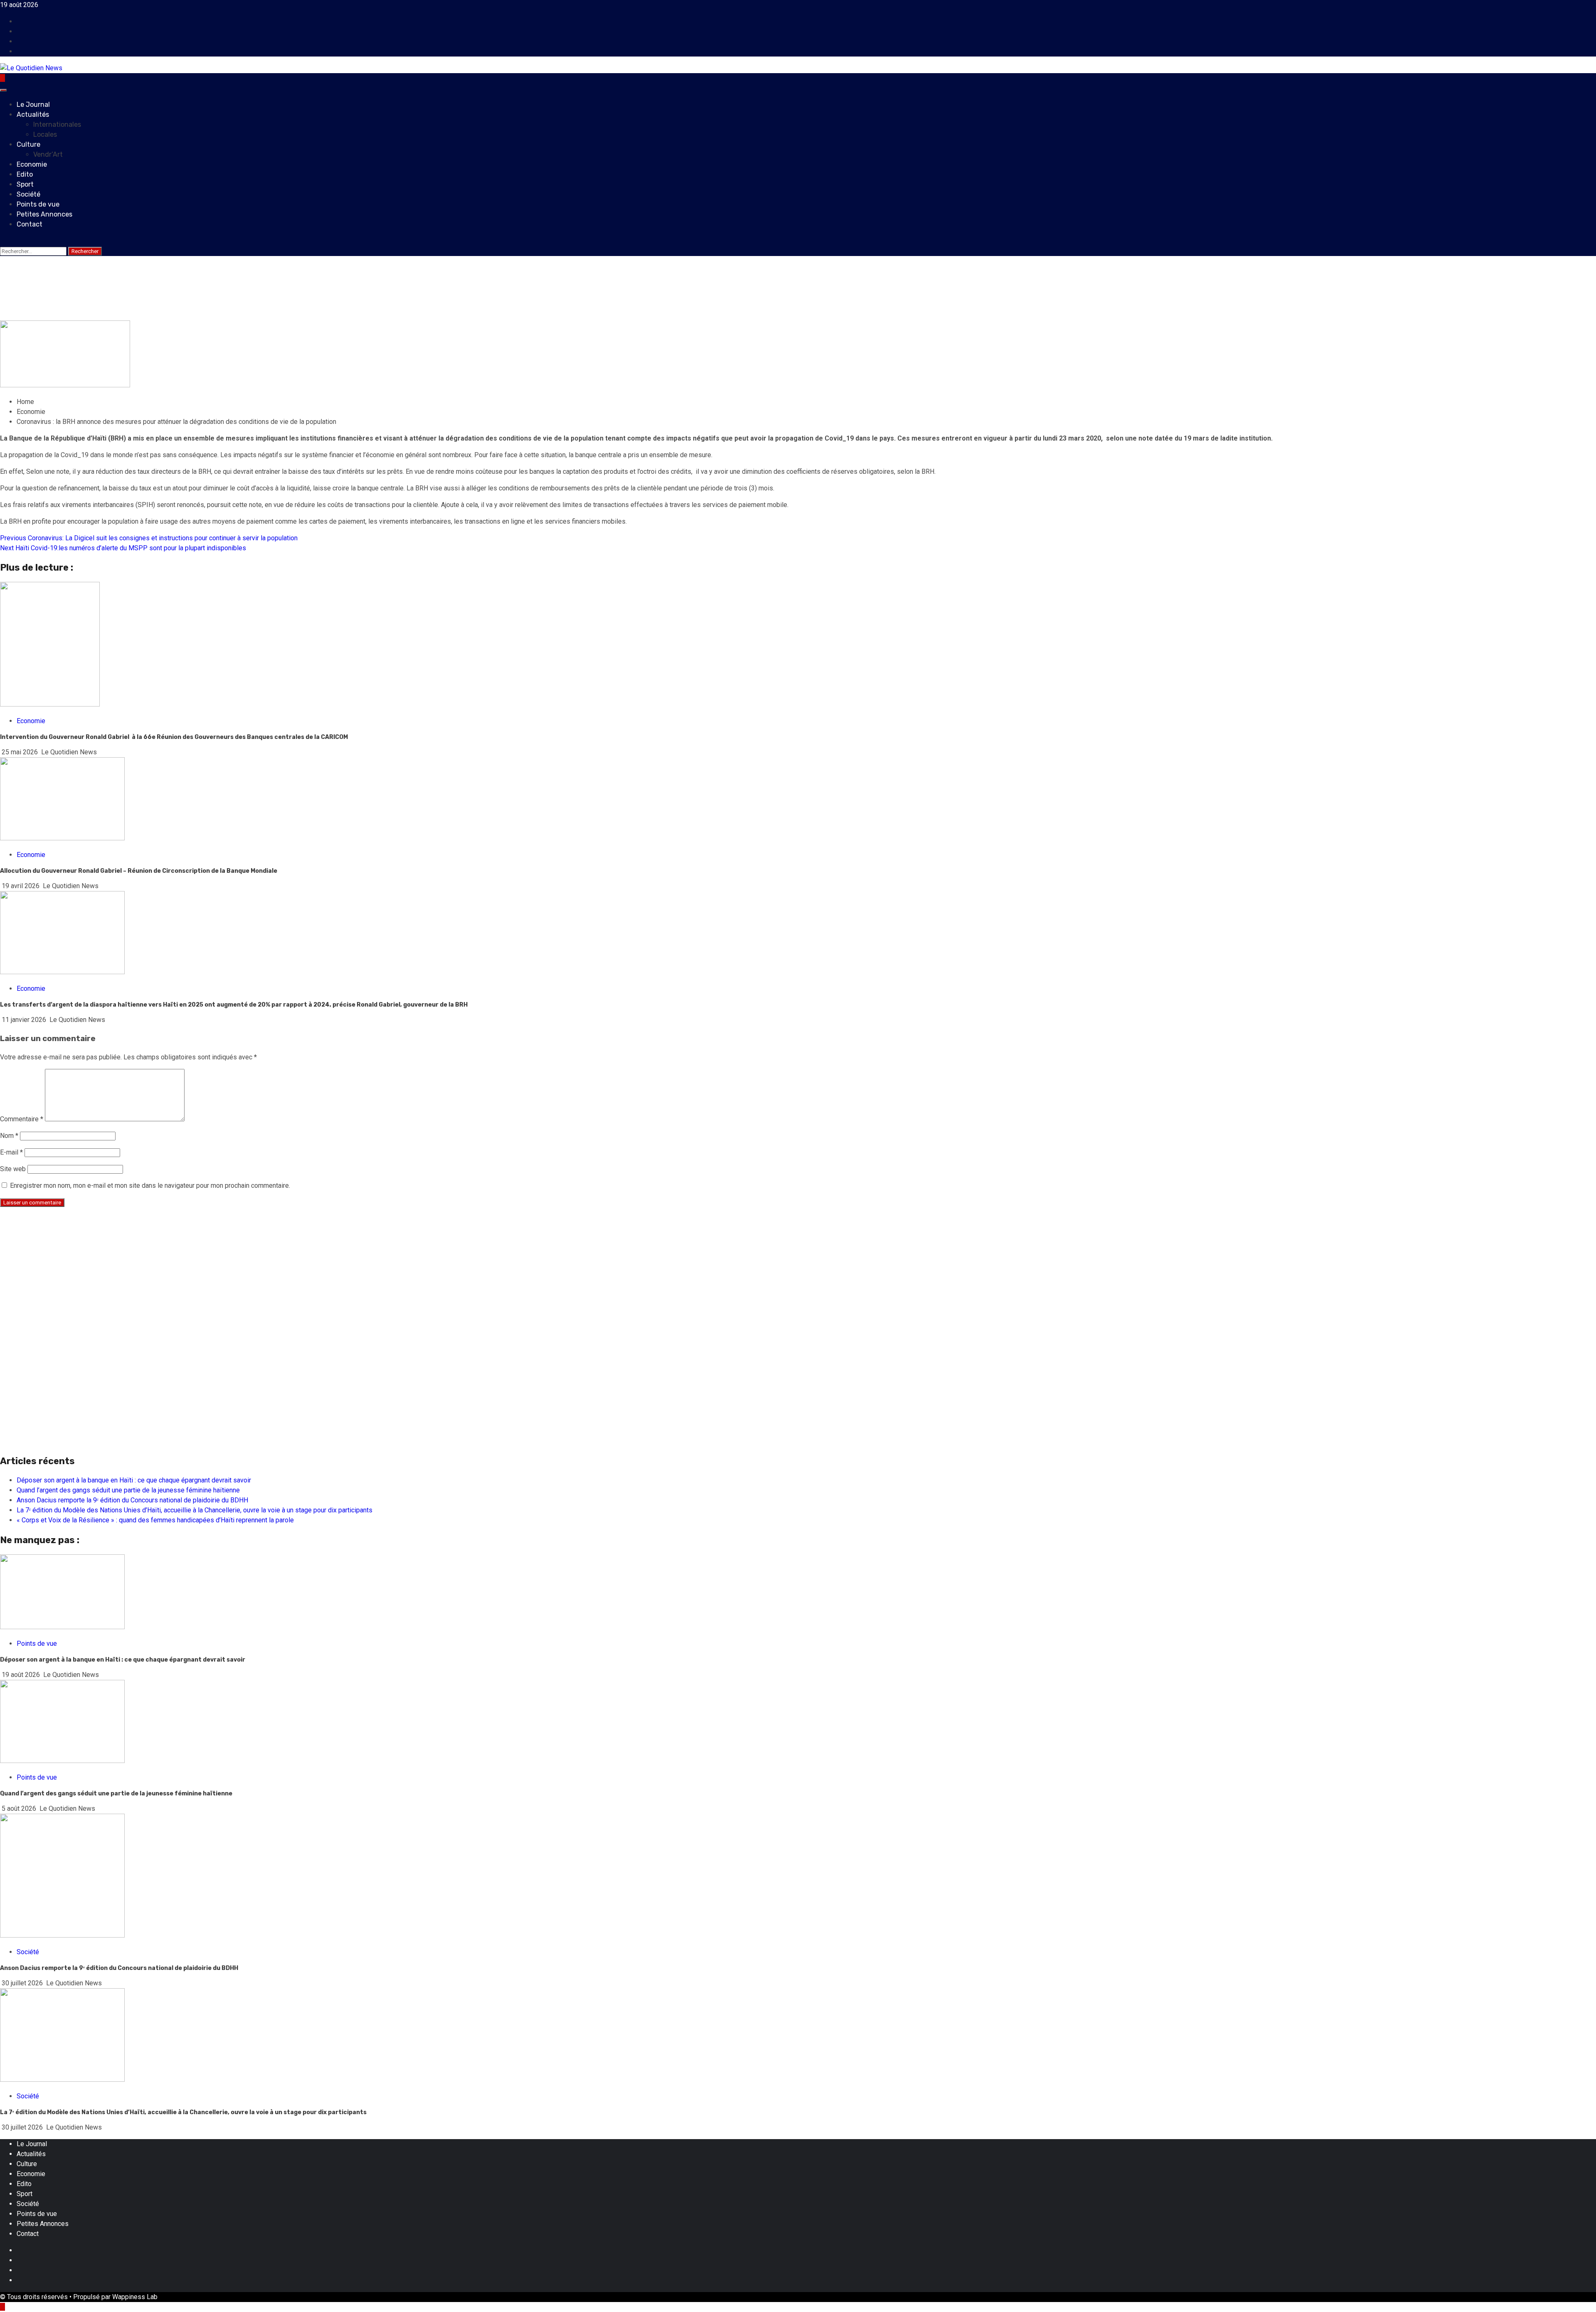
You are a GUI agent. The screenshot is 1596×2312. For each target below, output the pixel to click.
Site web (13, 1169)
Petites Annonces (44, 214)
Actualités (33, 114)
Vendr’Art (48, 154)
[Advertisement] (249, 1272)
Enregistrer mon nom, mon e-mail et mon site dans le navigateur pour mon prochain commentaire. (150, 1186)
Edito (25, 174)
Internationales (57, 124)
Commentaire (22, 1119)
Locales (45, 134)
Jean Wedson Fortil (74, 315)
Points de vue (38, 204)
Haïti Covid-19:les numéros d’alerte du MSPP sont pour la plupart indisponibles (123, 548)
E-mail (11, 1152)
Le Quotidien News (69, 752)
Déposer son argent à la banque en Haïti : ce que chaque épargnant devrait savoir (134, 1480)
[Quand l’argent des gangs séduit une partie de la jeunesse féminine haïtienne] (62, 1761)
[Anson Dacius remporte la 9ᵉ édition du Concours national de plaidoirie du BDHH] (62, 1935)
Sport (25, 184)
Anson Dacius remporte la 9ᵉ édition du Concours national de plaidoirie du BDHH (132, 1500)
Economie (32, 164)
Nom (9, 1136)
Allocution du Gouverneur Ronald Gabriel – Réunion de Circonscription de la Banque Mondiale (139, 871)
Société (28, 194)
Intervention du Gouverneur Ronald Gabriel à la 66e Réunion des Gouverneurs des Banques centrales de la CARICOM (174, 737)
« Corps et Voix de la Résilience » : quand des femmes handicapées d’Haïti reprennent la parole (155, 1520)
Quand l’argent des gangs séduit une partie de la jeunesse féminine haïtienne (128, 1490)
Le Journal (33, 105)
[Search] (2, 241)
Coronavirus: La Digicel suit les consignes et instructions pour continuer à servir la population (149, 538)
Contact (30, 224)
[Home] (2, 78)
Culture (28, 144)
